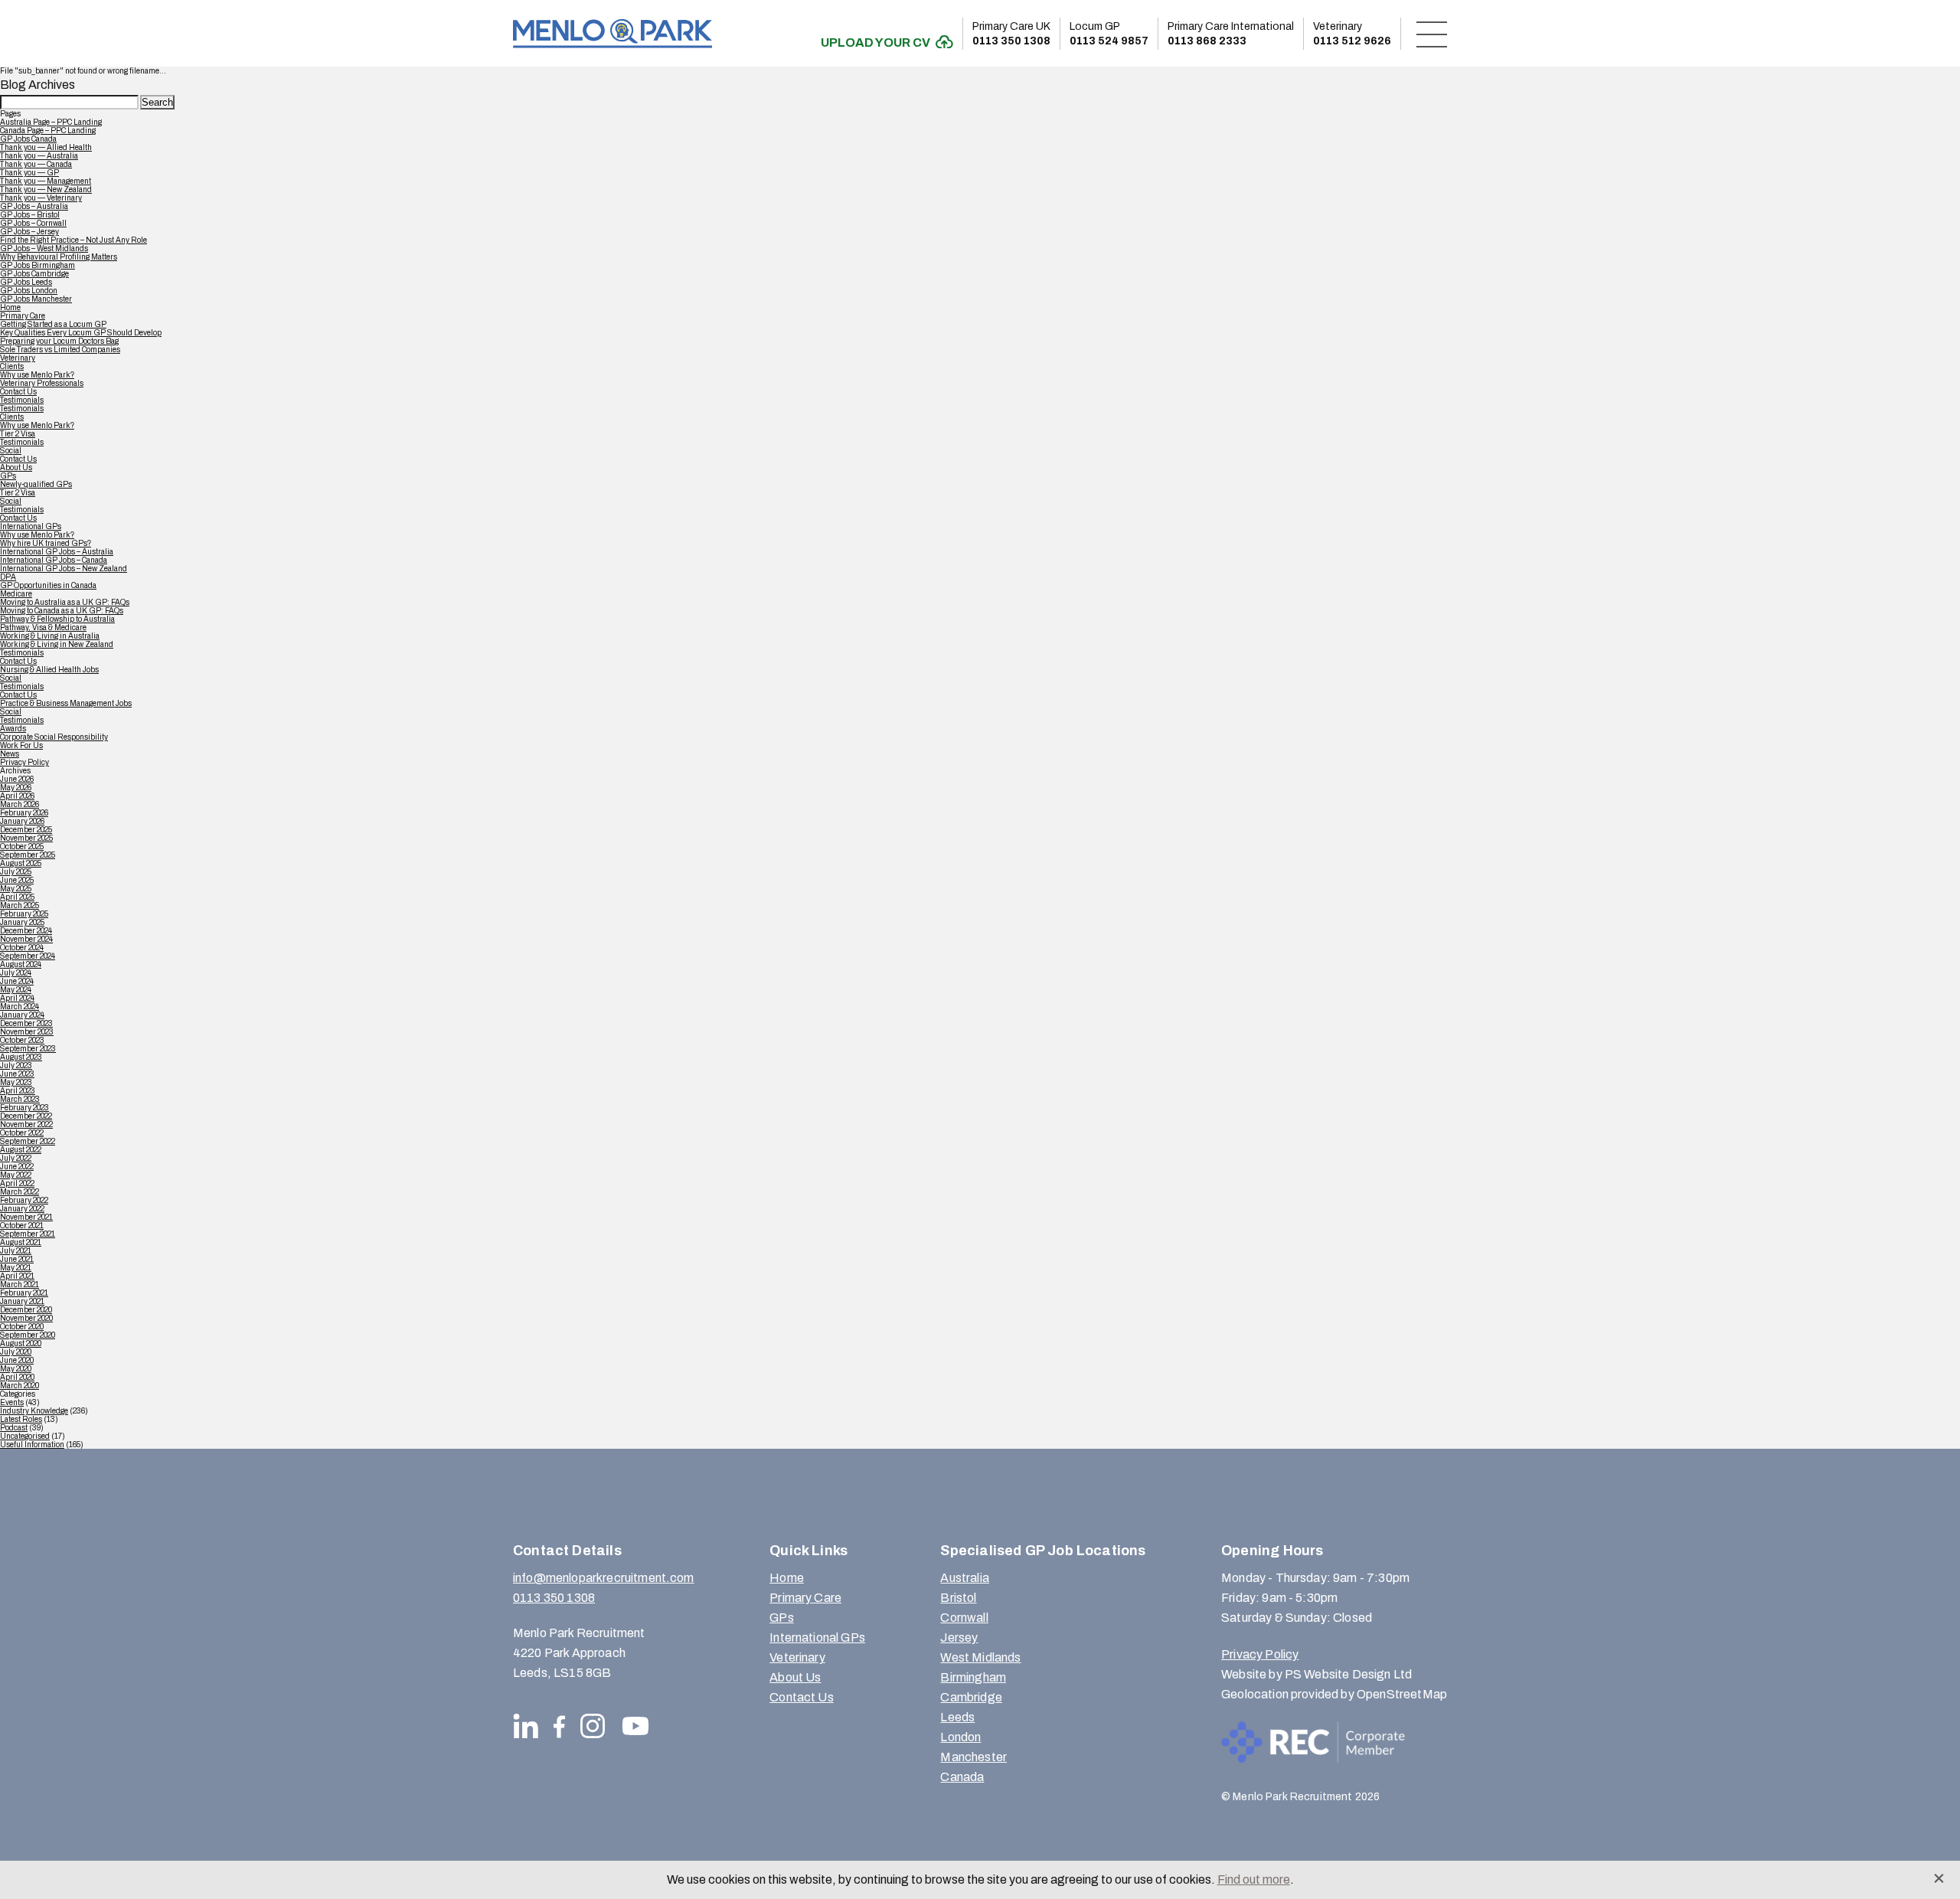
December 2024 (26, 931)
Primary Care (23, 316)
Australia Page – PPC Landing (51, 122)
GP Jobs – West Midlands (44, 248)
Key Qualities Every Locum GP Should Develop (81, 333)
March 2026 (20, 804)
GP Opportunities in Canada (48, 585)
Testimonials (22, 400)
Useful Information (32, 1445)
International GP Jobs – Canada (54, 560)
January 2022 (22, 1209)
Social (11, 451)
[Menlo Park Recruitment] (612, 33)
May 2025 (16, 889)
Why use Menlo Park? (37, 375)
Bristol (958, 1598)
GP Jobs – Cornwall (33, 223)
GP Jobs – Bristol (30, 215)
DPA (8, 577)
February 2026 (24, 813)
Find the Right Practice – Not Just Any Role (73, 240)
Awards (13, 729)
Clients (12, 366)
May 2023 (16, 1082)
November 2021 (26, 1217)
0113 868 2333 (1231, 34)
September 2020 (28, 1335)
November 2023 (27, 1032)
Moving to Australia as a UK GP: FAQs (65, 602)
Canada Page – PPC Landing (48, 131)
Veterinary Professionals (42, 383)
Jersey (959, 1638)
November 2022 (26, 1124)
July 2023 (16, 1066)
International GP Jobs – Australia (57, 552)
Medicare (16, 594)
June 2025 (17, 880)
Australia (964, 1578)
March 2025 (20, 905)
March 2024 (20, 1007)
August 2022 (21, 1150)
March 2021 (20, 1285)
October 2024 (22, 948)
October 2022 (22, 1133)
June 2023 (17, 1074)
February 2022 (24, 1200)
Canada (962, 1777)
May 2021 (16, 1268)
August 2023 (21, 1057)
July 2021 (16, 1251)
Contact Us (18, 392)
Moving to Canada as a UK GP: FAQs (62, 611)
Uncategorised (25, 1436)
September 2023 (28, 1049)
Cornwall (964, 1618)
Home (10, 307)
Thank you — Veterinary (41, 198)
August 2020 (21, 1343)
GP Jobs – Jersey (29, 232)
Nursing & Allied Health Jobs (49, 670)
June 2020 (17, 1360)
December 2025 (26, 830)
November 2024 (26, 939)
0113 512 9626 (1352, 34)
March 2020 (20, 1386)
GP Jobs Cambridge (34, 274)
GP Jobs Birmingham (38, 265)
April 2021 (17, 1276)
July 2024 (16, 973)
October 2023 (22, 1040)
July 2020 (16, 1352)
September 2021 (28, 1234)
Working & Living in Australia (50, 636)
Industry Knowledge (34, 1411)
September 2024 (28, 956)
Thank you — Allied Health (46, 147)
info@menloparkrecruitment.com (604, 1578)
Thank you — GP (29, 173)
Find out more (1254, 1879)
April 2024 (17, 998)
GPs (8, 476)
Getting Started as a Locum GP (53, 324)
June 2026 (17, 779)
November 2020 (26, 1318)
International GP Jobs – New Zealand (64, 569)
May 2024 (16, 990)
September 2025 (28, 855)
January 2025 (22, 922)
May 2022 (16, 1175)
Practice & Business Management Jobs (66, 703)
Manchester (973, 1757)
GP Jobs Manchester (36, 299)
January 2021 (22, 1301)
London (960, 1737)
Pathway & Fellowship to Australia (57, 619)
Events (12, 1402)
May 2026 (16, 788)
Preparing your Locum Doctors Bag (59, 341)
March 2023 (20, 1099)
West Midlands (980, 1657)
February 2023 (24, 1108)
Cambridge (971, 1697)
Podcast (14, 1428)
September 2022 (28, 1141)
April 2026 (17, 796)
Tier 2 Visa (18, 434)
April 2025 (17, 897)
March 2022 (20, 1192)
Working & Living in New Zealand (57, 644)
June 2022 (17, 1167)
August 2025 (21, 863)
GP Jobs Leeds (26, 282)
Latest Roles (21, 1419)
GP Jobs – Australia (34, 206)
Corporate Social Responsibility (54, 737)
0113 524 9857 (1109, 34)
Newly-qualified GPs (36, 484)
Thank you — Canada (36, 164)
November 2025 (26, 838)
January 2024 (22, 1015)
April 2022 (17, 1183)
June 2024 (17, 981)
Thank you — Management (46, 181)
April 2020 (17, 1377)
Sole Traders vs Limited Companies (60, 350)
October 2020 (22, 1327)
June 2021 (17, 1259)
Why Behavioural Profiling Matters (59, 257)
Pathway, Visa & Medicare (43, 628)
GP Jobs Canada (28, 139)
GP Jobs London (29, 291)
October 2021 (22, 1226)
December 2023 (26, 1023)
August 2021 (21, 1242)
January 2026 (22, 821)
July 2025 (16, 872)
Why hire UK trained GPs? (46, 543)
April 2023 (18, 1091)
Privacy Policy (24, 762)
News (10, 754)
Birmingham (973, 1677)
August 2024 (21, 964)
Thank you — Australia (39, 156)
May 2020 (16, 1369)
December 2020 (26, 1310)
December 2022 (26, 1116)
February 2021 (24, 1293)
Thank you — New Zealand (46, 190)
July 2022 (16, 1158)
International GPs (31, 526)
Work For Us (21, 745)
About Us (16, 467)
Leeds (957, 1717)
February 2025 (24, 914)
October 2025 (22, 847)
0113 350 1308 (1011, 34)
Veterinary (18, 358)
